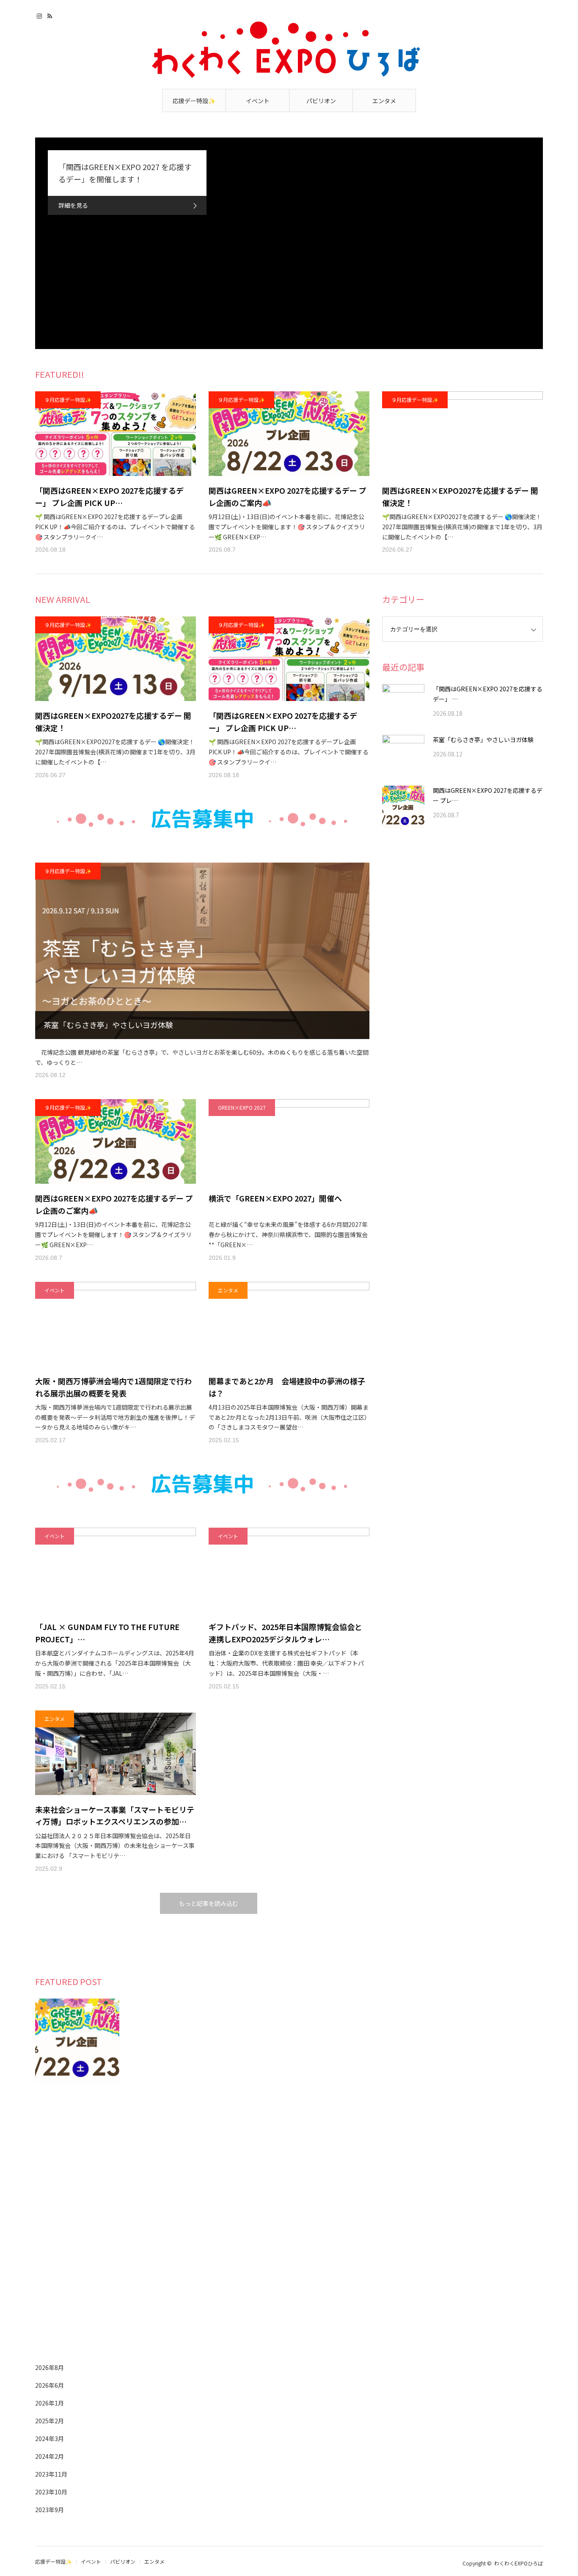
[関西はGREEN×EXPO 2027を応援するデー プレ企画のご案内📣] (289, 434)
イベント (258, 101)
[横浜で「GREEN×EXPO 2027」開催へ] (289, 1141)
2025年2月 (50, 2421)
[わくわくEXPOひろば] (289, 56)
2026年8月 (50, 2367)
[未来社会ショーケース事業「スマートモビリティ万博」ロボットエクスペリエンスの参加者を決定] (116, 1753)
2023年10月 (51, 2492)
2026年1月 (50, 2403)
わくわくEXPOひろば (519, 2563)
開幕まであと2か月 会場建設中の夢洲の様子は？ (287, 1387)
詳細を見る (73, 205)
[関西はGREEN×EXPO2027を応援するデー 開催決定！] (462, 434)
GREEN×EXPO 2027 (242, 1107)
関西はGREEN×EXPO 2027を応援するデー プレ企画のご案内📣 (288, 496)
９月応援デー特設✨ (68, 400)
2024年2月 (50, 2456)
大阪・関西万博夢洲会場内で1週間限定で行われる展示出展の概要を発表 (113, 1387)
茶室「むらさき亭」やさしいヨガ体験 (108, 1025)
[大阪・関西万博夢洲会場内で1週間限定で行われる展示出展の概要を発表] (116, 1324)
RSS (51, 15)
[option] (289, 243)
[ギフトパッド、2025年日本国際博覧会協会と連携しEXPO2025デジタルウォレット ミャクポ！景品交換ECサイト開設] (289, 1570)
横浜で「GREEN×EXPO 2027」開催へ (275, 1198)
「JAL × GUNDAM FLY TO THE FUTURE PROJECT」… (107, 1633)
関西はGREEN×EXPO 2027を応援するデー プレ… (488, 795)
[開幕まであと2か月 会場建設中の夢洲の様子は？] (289, 1324)
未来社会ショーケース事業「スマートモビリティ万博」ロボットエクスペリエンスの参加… (115, 1816)
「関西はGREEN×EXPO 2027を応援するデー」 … (488, 694)
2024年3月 (50, 2439)
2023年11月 (51, 2474)
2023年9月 (50, 2510)
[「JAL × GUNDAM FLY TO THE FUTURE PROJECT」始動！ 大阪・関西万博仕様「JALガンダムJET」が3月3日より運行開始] (116, 1570)
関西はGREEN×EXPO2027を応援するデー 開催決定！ (460, 496)
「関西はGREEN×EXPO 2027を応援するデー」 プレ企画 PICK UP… (109, 496)
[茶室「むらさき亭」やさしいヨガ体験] (202, 951)
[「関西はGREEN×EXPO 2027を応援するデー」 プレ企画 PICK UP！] (116, 434)
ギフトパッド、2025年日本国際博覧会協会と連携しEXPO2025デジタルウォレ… (285, 1633)
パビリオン (321, 101)
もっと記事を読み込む (209, 1903)
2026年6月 (50, 2385)
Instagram (40, 15)
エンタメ (384, 101)
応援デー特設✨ (194, 101)
